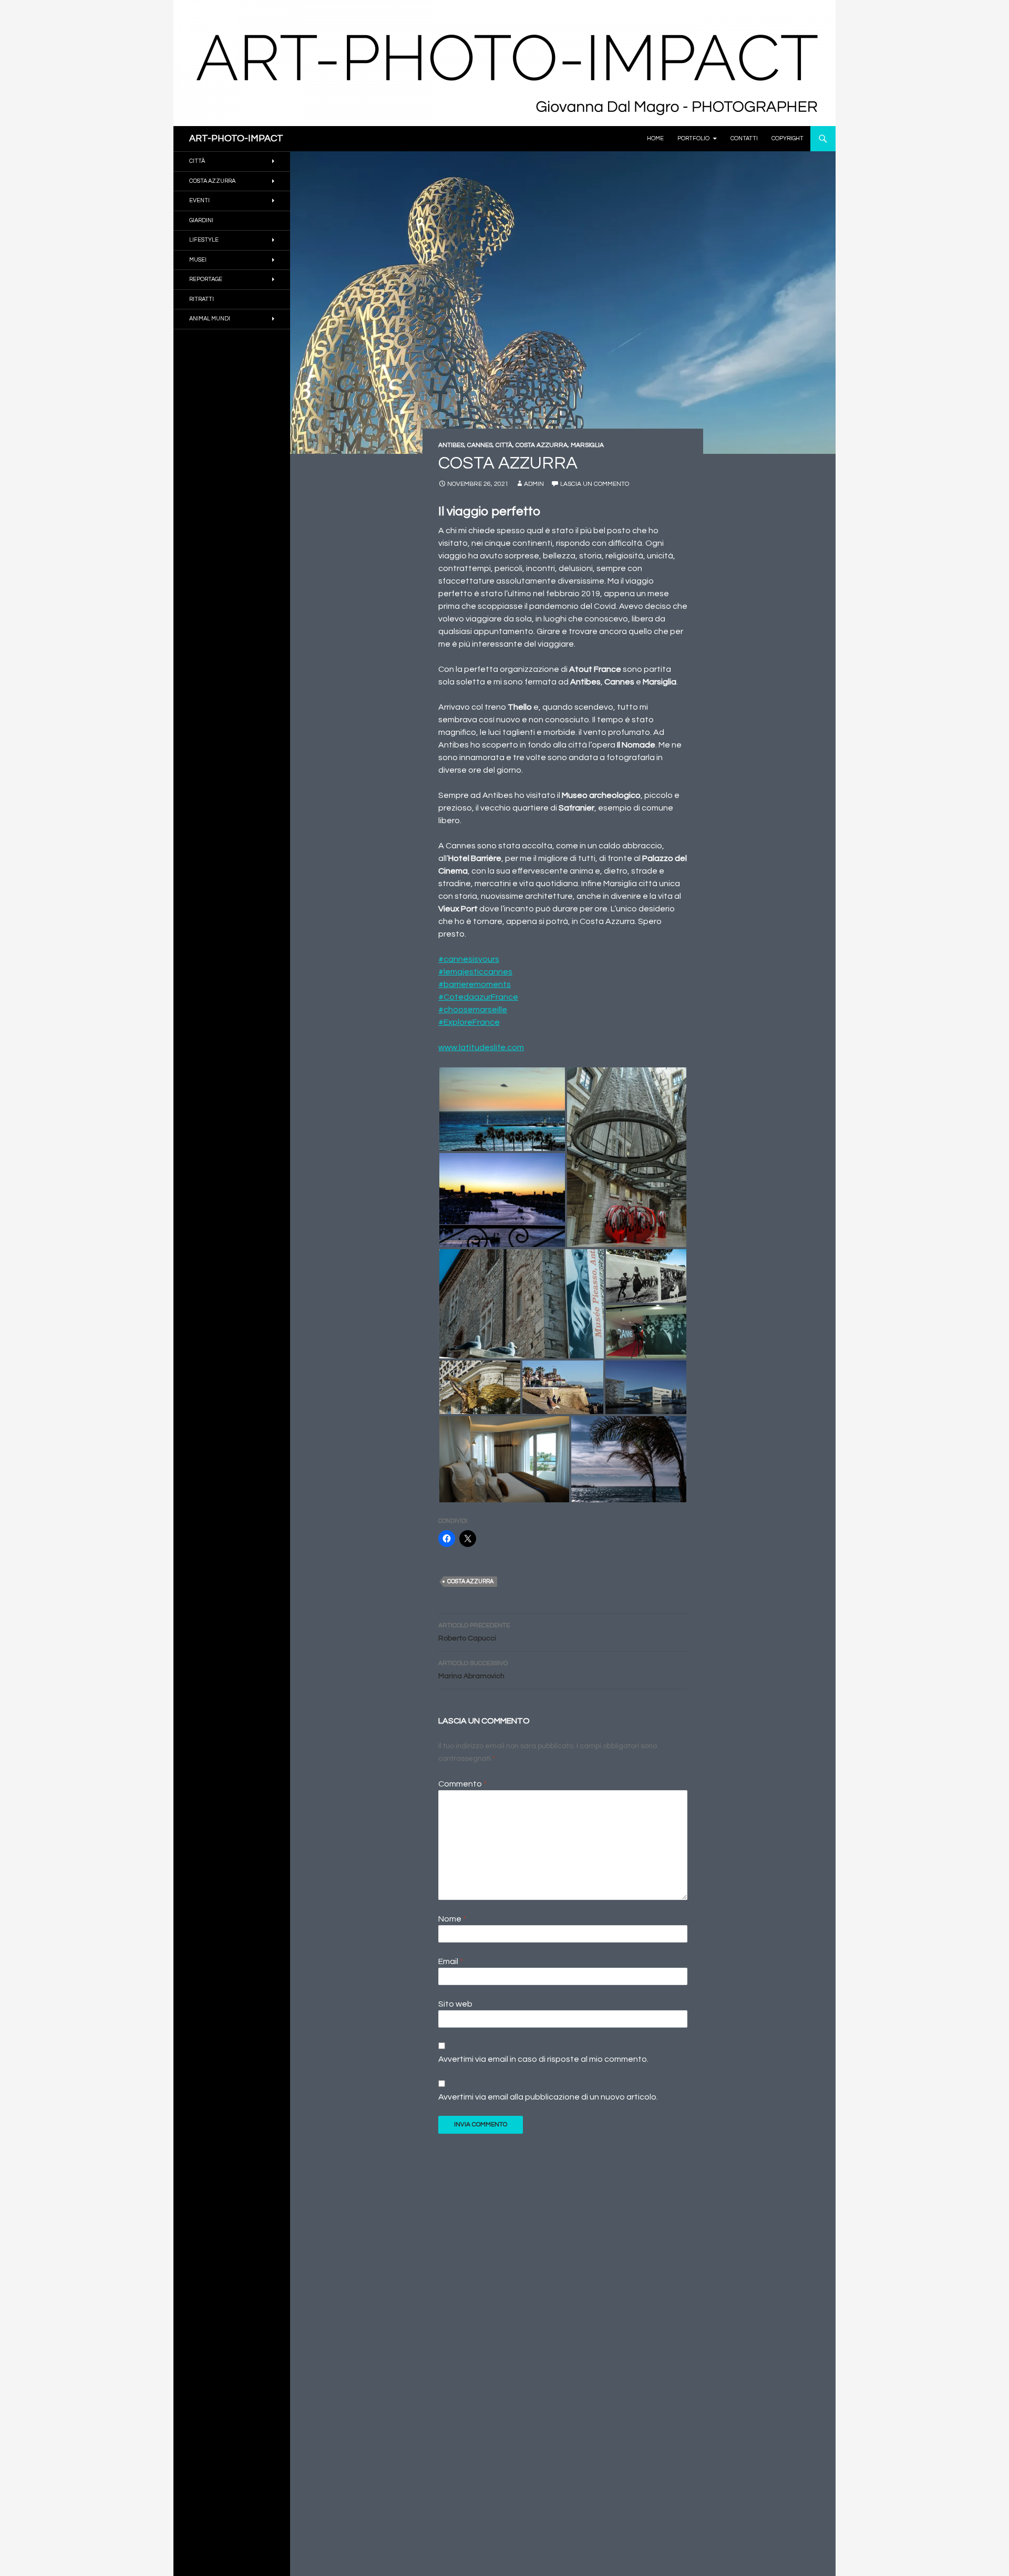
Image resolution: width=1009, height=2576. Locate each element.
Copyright (787, 138)
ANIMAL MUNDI (210, 319)
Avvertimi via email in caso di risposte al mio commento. (543, 2059)
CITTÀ (504, 445)
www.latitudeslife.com (481, 1047)
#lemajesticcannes (475, 972)
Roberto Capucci (474, 1632)
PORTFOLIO (693, 138)
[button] (502, 1109)
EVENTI (199, 200)
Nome (452, 1919)
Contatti (744, 138)
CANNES (480, 445)
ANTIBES (451, 445)
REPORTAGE (206, 279)
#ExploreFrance (469, 1022)
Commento (462, 1784)
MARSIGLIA (587, 445)
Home (655, 138)
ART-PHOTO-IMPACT (236, 138)
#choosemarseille (473, 1010)
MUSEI (198, 260)
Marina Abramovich (473, 1670)
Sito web (455, 2004)
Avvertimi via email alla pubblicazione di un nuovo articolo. (548, 2097)
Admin (534, 484)
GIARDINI (201, 220)
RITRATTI (202, 299)
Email (451, 1961)
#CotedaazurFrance (478, 997)
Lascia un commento (595, 484)
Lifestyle (204, 240)
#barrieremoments (475, 984)
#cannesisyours (469, 959)
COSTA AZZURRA (542, 445)
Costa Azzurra (470, 1581)
